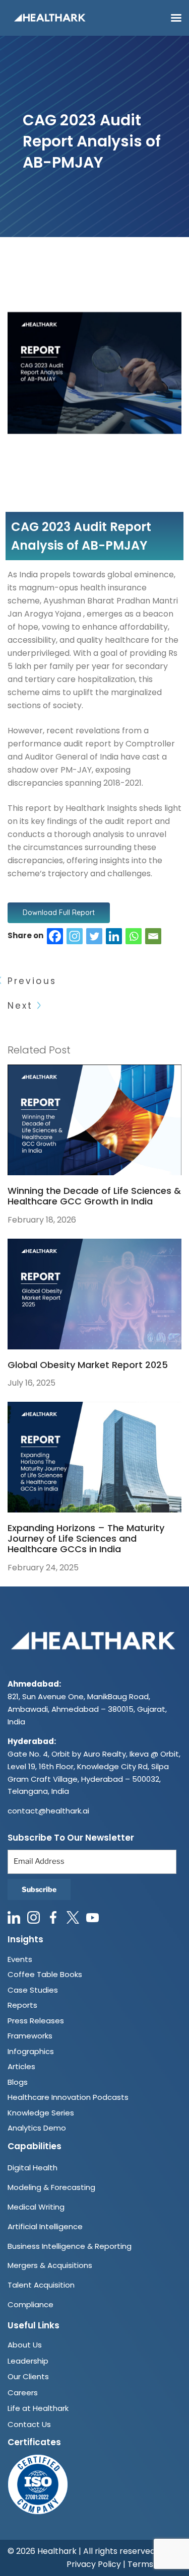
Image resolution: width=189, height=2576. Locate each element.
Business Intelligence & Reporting (70, 2246)
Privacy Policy (94, 2564)
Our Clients (28, 2376)
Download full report (59, 913)
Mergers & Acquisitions (50, 2265)
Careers (23, 2393)
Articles (21, 2066)
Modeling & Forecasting (51, 2187)
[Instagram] (75, 935)
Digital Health (33, 2168)
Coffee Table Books (45, 1974)
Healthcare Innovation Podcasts (68, 2097)
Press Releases (36, 2021)
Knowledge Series (41, 2113)
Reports (22, 2005)
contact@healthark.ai (48, 1811)
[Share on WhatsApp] (134, 935)
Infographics (31, 2051)
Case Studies (33, 1990)
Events (20, 1959)
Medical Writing (36, 2207)
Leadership (28, 2361)
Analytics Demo (37, 2128)
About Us (25, 2345)
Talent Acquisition (41, 2285)
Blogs (18, 2082)
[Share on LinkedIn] (114, 935)
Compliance (30, 2304)
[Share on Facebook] (55, 935)
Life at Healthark (38, 2408)
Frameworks (30, 2036)
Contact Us (29, 2424)
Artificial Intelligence (45, 2226)
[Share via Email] (152, 935)
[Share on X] (94, 935)
